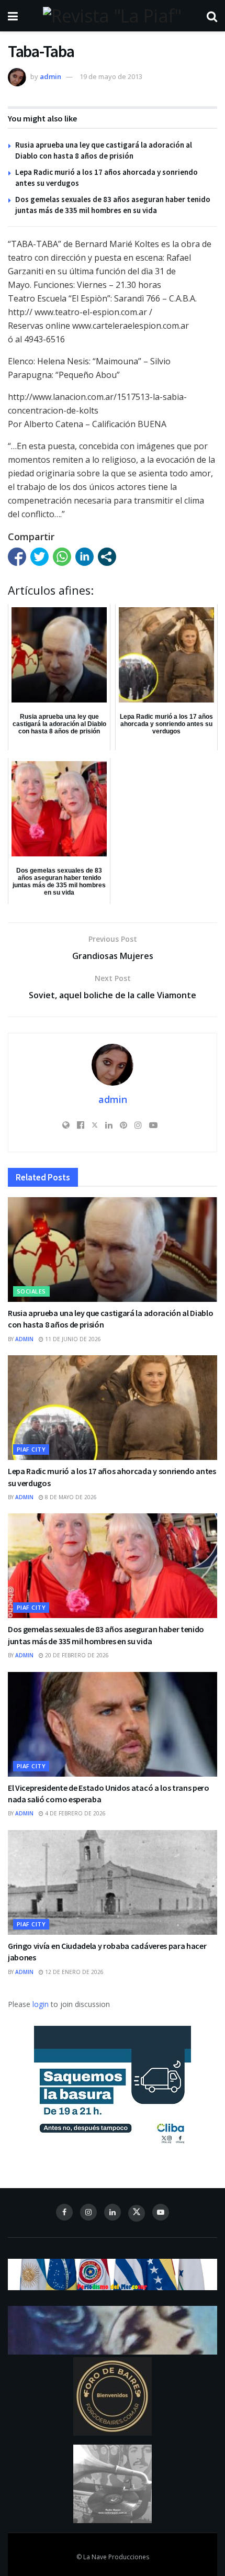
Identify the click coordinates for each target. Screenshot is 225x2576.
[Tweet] (40, 557)
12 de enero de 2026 (74, 1972)
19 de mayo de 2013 (111, 76)
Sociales (31, 1291)
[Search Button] (212, 16)
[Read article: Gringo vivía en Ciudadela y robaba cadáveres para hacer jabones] (113, 1882)
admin (50, 76)
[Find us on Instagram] (88, 2212)
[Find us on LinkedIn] (113, 2212)
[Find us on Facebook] (64, 2212)
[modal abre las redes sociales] (107, 557)
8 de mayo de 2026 (70, 1497)
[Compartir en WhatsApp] (62, 557)
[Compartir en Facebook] (17, 557)
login (41, 2004)
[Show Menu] (13, 16)
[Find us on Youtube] (161, 2212)
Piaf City (31, 1449)
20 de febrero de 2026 (76, 1655)
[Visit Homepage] (112, 16)
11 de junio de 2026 (72, 1339)
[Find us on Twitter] (137, 2213)
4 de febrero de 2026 (75, 1813)
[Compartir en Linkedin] (85, 557)
